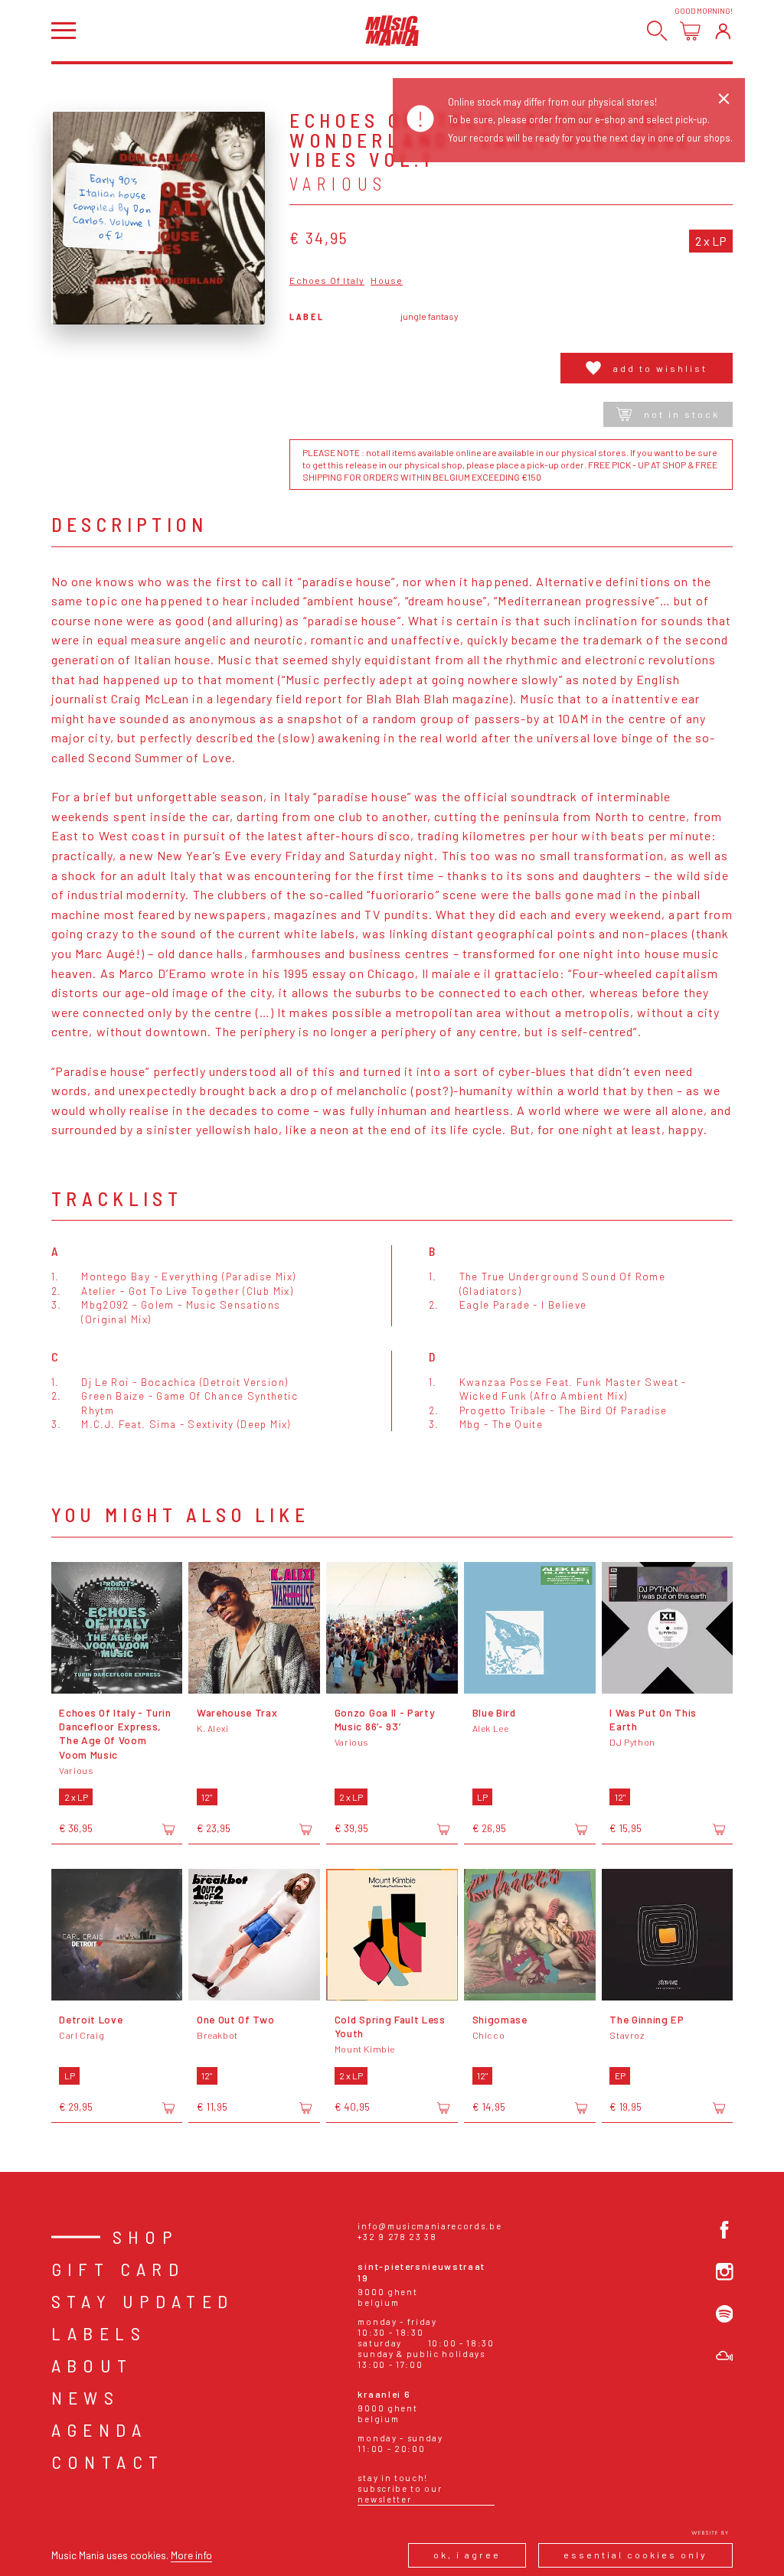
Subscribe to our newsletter (400, 2494)
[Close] (724, 99)
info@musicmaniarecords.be (430, 2226)
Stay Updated (143, 2301)
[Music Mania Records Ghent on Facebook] (725, 2230)
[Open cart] (690, 31)
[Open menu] (64, 30)
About (92, 2365)
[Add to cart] (168, 1829)
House (387, 280)
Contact (108, 2462)
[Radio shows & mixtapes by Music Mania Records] (725, 2356)
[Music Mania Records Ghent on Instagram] (725, 2272)
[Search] (657, 31)
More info (191, 2555)
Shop (146, 2237)
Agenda (99, 2429)
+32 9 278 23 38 (397, 2237)
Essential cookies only (635, 2555)
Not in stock (682, 414)
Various (338, 184)
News (86, 2397)
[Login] (723, 31)
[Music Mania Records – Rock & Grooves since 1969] (392, 30)
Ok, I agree (467, 2555)
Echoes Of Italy (327, 280)
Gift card (118, 2269)
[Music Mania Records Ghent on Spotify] (725, 2314)
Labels (99, 2333)
